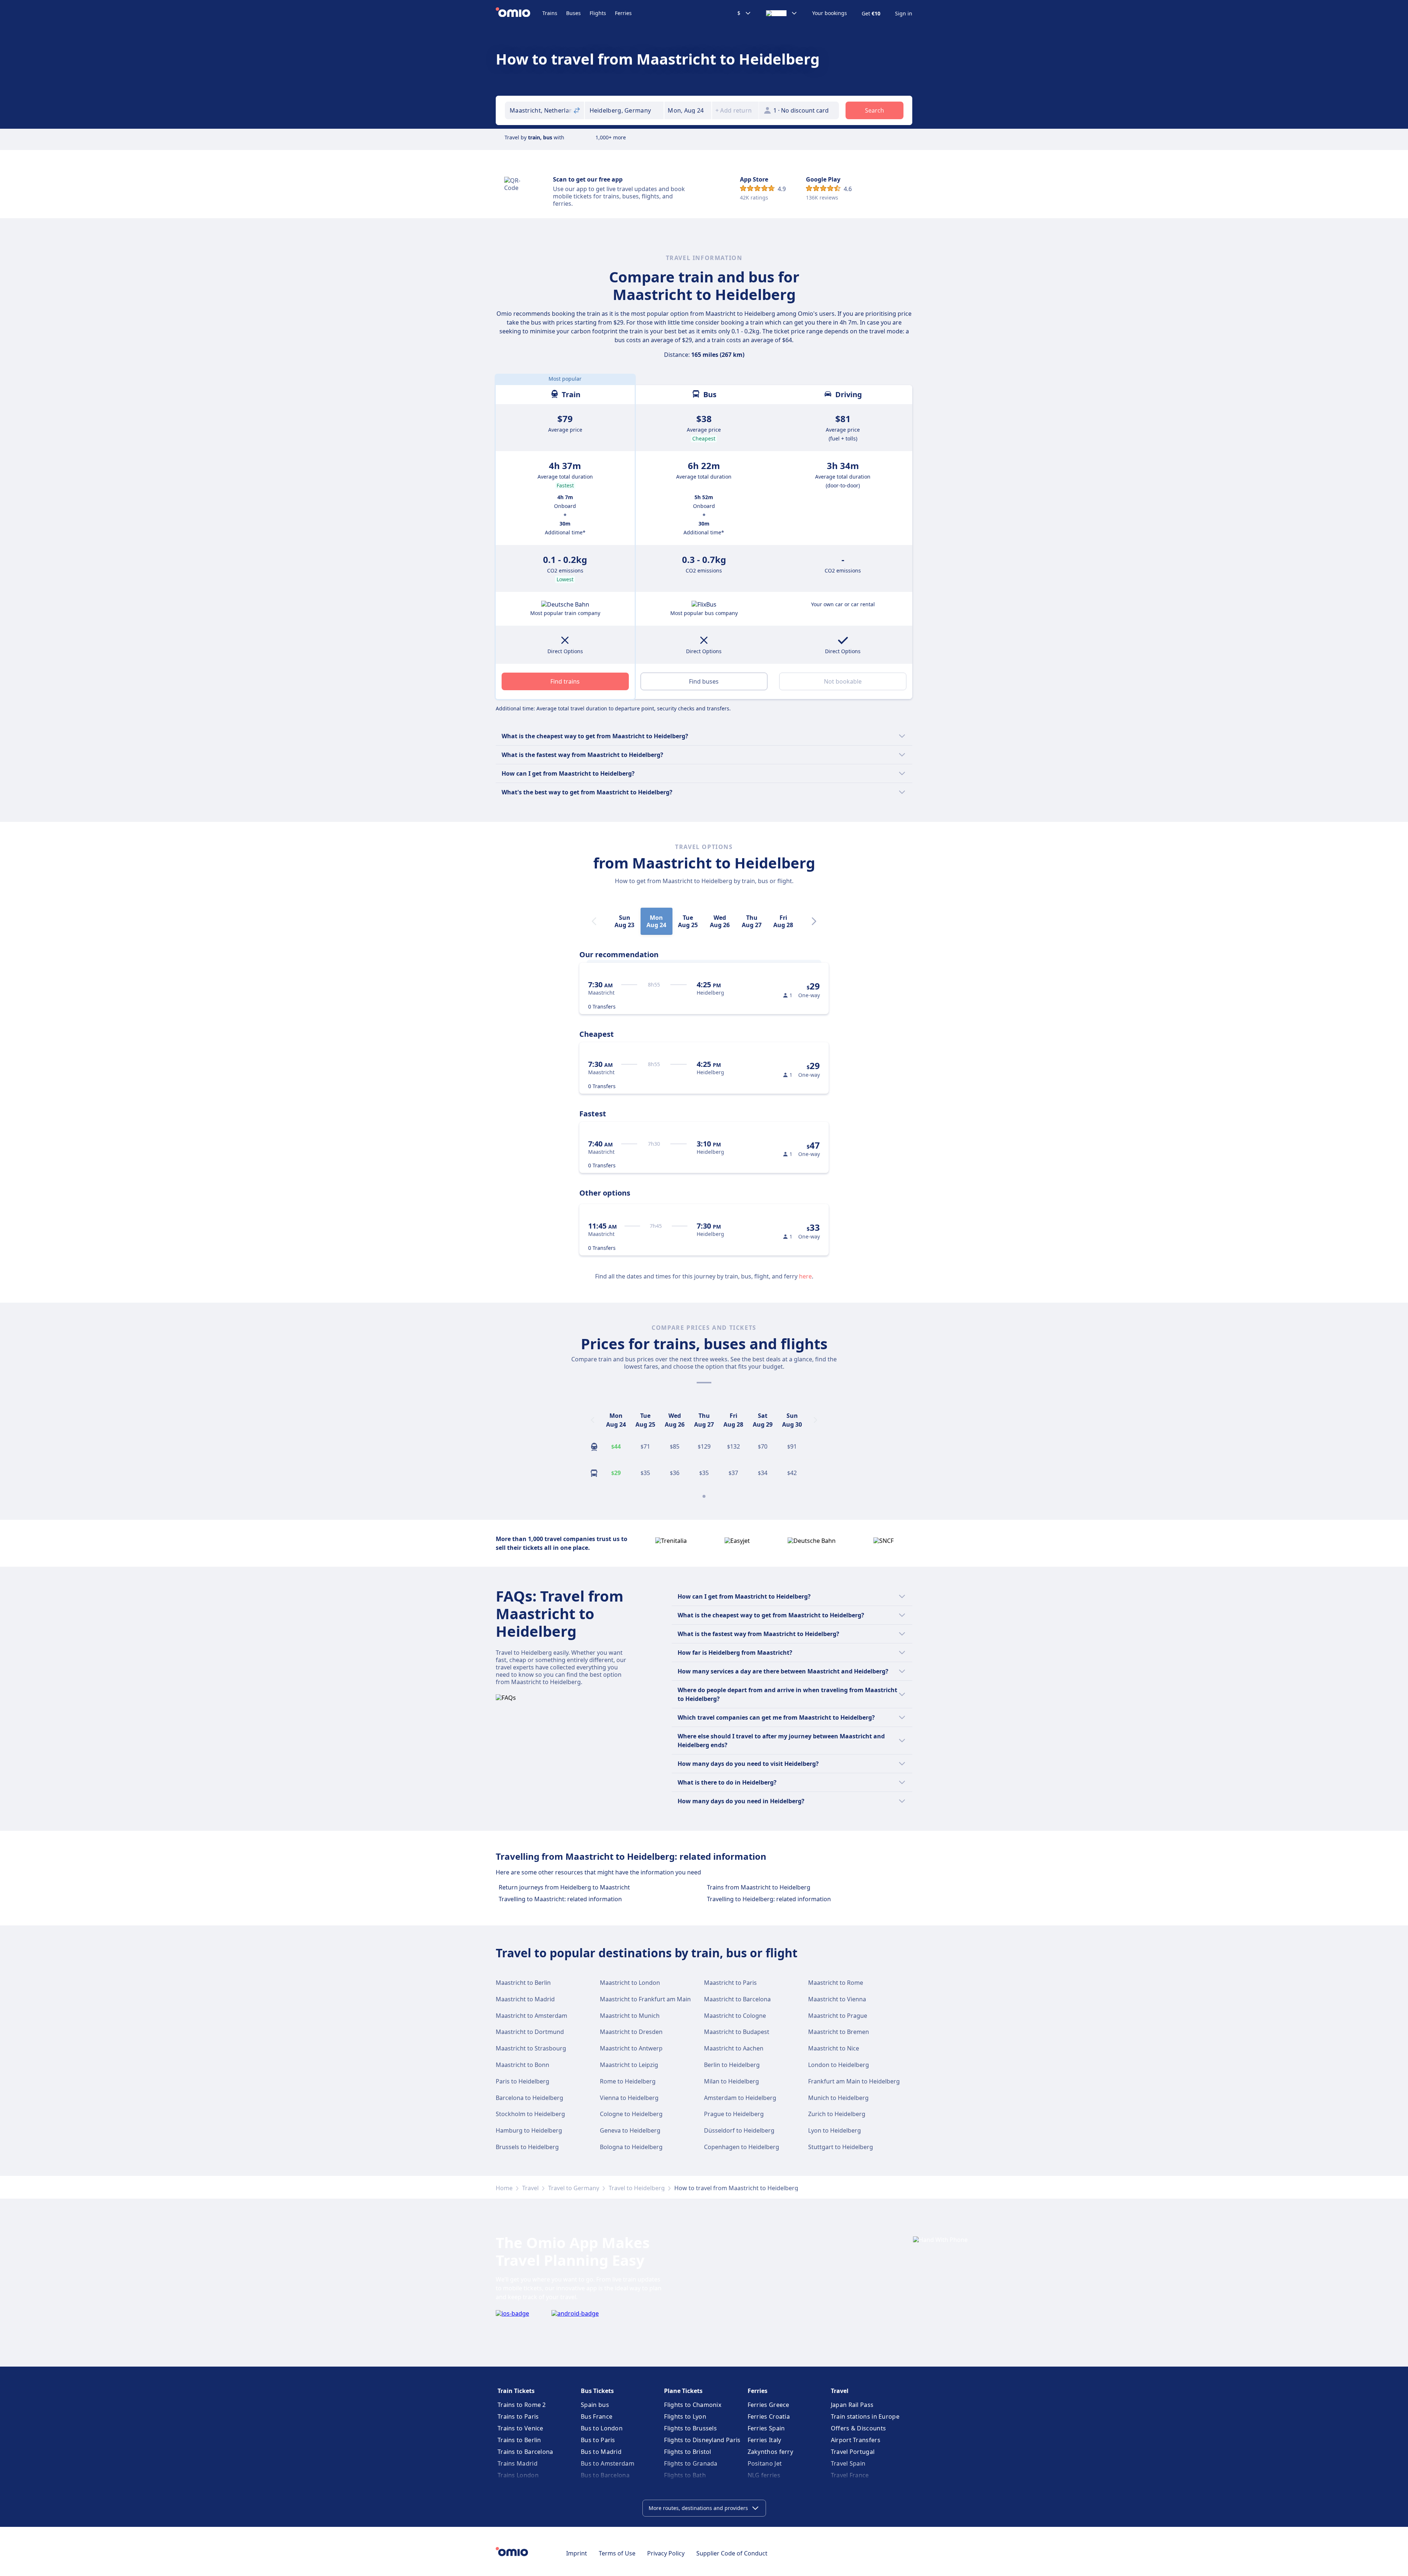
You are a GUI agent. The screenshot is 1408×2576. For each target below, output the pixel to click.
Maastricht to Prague (838, 2016)
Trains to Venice (520, 2428)
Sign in (904, 14)
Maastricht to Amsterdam (531, 2016)
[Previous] (593, 1420)
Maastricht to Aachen (734, 2048)
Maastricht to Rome (836, 1983)
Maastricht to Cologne (735, 2016)
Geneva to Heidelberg (630, 2130)
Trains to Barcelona (525, 2452)
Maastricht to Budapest (737, 2032)
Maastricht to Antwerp (631, 2048)
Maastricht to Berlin (523, 1983)
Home (504, 2188)
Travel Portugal (853, 2452)
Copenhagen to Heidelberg (742, 2147)
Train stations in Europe (865, 2416)
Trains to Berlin (519, 2440)
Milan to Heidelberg (731, 2081)
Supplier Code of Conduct (732, 2553)
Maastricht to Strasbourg (531, 2048)
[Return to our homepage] (519, 13)
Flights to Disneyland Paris (702, 2440)
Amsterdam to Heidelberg (740, 2098)
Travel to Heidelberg (637, 2188)
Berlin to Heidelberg (732, 2065)
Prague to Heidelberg (734, 2114)
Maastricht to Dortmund (530, 2032)
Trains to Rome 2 (522, 2405)
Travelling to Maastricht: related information (560, 1899)
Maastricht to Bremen (839, 2032)
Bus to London (602, 2428)
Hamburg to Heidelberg (529, 2130)
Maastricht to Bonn (522, 2065)
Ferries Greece (769, 2405)
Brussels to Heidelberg (527, 2147)
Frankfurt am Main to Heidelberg (854, 2081)
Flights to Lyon (685, 2416)
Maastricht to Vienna (837, 1999)
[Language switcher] (782, 13)
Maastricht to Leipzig (629, 2065)
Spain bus (595, 2405)
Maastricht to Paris (730, 1983)
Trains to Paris (518, 2416)
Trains (550, 13)
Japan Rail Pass (852, 2405)
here (805, 1276)
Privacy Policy (666, 2553)
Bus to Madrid (601, 2452)
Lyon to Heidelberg (835, 2130)
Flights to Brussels (690, 2428)
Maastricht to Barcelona (737, 1999)
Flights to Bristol (687, 2452)
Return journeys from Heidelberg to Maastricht (564, 1887)
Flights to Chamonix (693, 2405)
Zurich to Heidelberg (837, 2114)
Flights (598, 13)
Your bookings (830, 13)
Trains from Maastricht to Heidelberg (759, 1887)
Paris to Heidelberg (522, 2081)
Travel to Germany (574, 2188)
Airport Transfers (856, 2440)
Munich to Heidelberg (838, 2098)
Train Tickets (516, 2391)
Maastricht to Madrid (525, 1999)
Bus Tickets (597, 2391)
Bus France (597, 2416)
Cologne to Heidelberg (631, 2114)
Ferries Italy (764, 2440)
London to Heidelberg (839, 2065)
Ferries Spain (766, 2428)
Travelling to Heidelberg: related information (769, 1899)
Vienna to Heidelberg (629, 2098)
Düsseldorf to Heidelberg (739, 2130)
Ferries (623, 13)
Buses (573, 13)
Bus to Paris (598, 2440)
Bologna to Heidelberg (631, 2147)
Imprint (577, 2553)
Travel (530, 2188)
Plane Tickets (683, 2391)
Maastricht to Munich (630, 2016)
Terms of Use (617, 2553)
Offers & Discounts (858, 2428)
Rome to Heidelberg (628, 2081)
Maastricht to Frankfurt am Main (645, 1999)
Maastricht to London (630, 1983)
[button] (688, 110)
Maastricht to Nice (834, 2048)
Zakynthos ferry (771, 2452)
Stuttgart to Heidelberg (841, 2147)
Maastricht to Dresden (631, 2032)
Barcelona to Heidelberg (529, 2098)
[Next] (814, 921)
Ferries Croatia (769, 2416)
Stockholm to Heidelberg (530, 2114)
